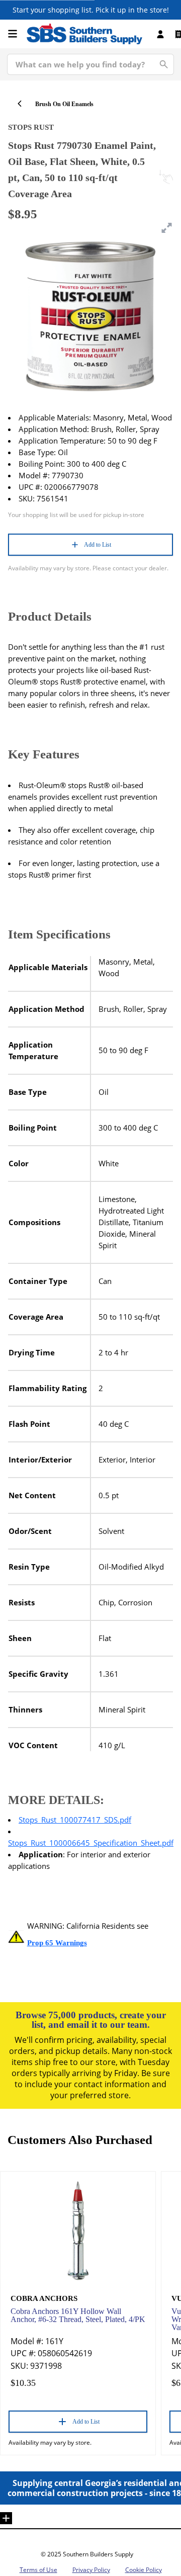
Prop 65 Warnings (57, 1943)
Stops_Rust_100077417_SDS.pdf (75, 1820)
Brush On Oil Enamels (64, 104)
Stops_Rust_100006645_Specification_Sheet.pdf (91, 1843)
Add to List (98, 545)
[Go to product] (78, 2230)
